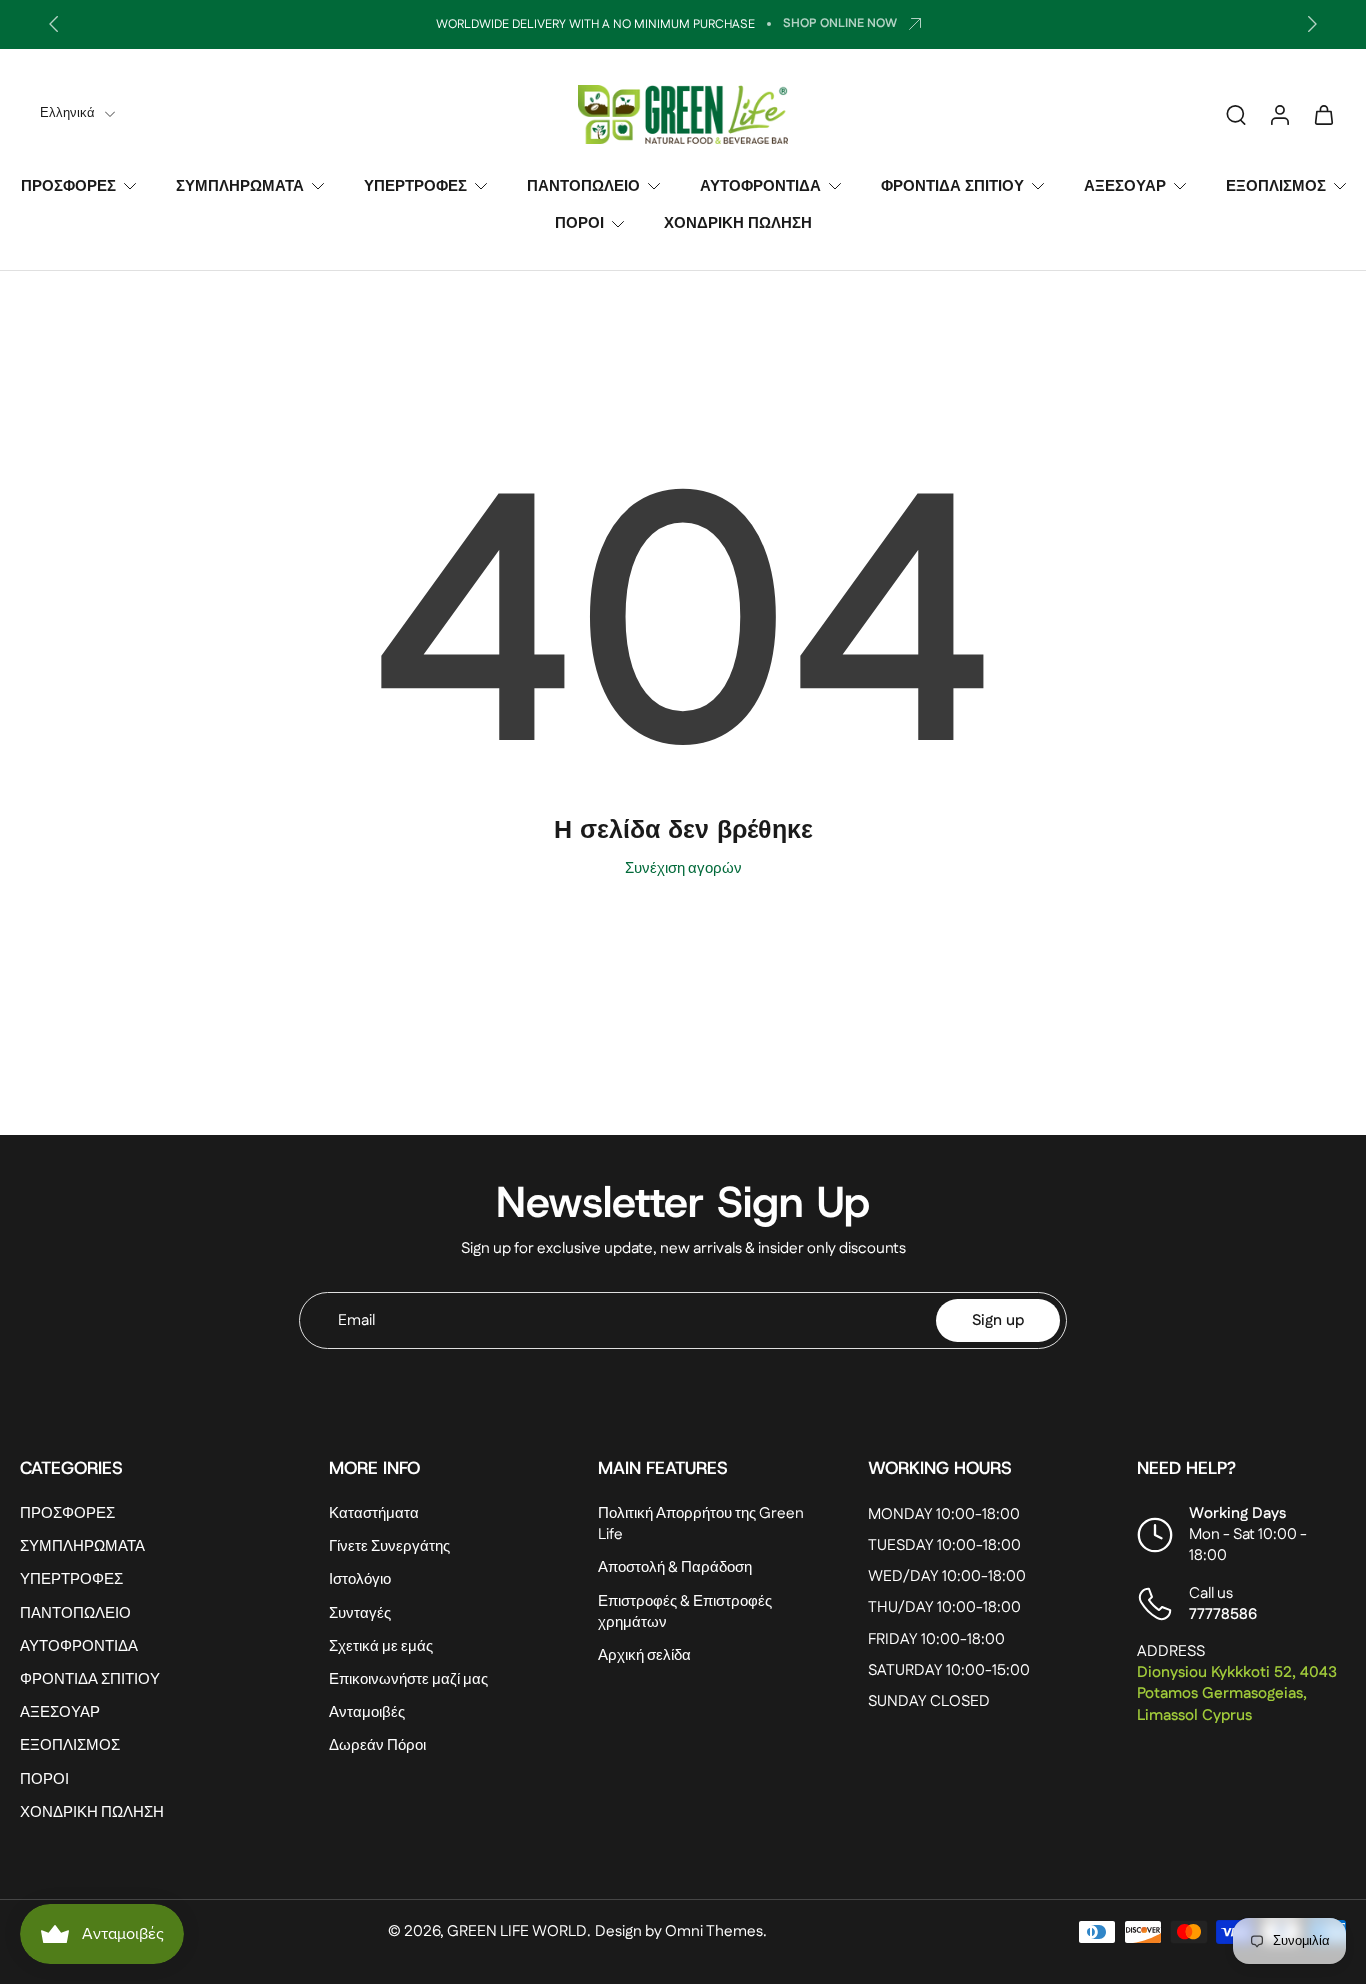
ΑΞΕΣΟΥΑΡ (1125, 186)
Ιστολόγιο (360, 1580)
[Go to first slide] (1312, 24)
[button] (144, 1468)
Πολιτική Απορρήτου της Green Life (701, 1524)
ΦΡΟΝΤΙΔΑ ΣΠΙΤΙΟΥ (952, 186)
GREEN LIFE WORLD (517, 1931)
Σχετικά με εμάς (381, 1646)
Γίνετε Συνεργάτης (389, 1546)
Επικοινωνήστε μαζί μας (408, 1679)
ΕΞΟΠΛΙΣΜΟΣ (1276, 186)
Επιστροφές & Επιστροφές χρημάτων (685, 1612)
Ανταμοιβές (367, 1712)
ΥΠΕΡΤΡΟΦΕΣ (415, 186)
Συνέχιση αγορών (683, 868)
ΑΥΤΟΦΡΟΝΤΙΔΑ (760, 186)
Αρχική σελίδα (644, 1655)
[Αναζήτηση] (1236, 114)
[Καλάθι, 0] (1324, 114)
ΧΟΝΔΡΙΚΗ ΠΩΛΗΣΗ (738, 223)
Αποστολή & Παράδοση (675, 1568)
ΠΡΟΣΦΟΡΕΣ (68, 186)
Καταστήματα (374, 1513)
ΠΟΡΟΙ (579, 223)
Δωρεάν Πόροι (377, 1745)
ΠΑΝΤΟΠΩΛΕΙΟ (583, 186)
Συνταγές (360, 1613)
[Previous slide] (54, 24)
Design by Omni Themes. (681, 1931)
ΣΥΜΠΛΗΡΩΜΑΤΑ (240, 186)
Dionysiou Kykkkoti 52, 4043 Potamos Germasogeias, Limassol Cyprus (1237, 1693)
